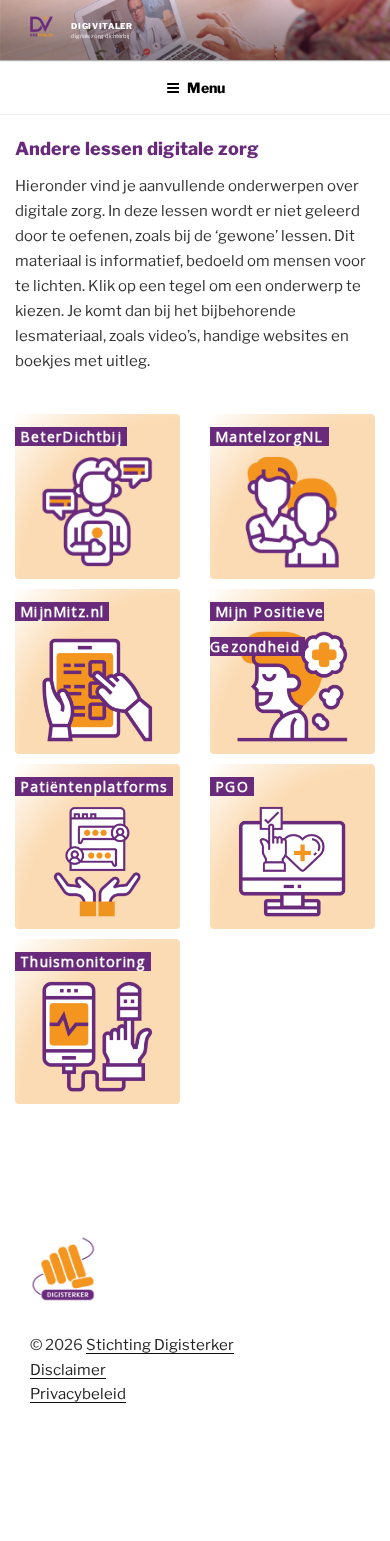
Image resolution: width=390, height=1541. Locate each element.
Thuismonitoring (83, 961)
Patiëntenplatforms (94, 786)
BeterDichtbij (71, 436)
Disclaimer (68, 1370)
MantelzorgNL (269, 436)
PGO (232, 786)
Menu (206, 87)
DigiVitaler (101, 26)
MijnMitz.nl (62, 611)
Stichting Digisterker (160, 1345)
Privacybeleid (78, 1394)
